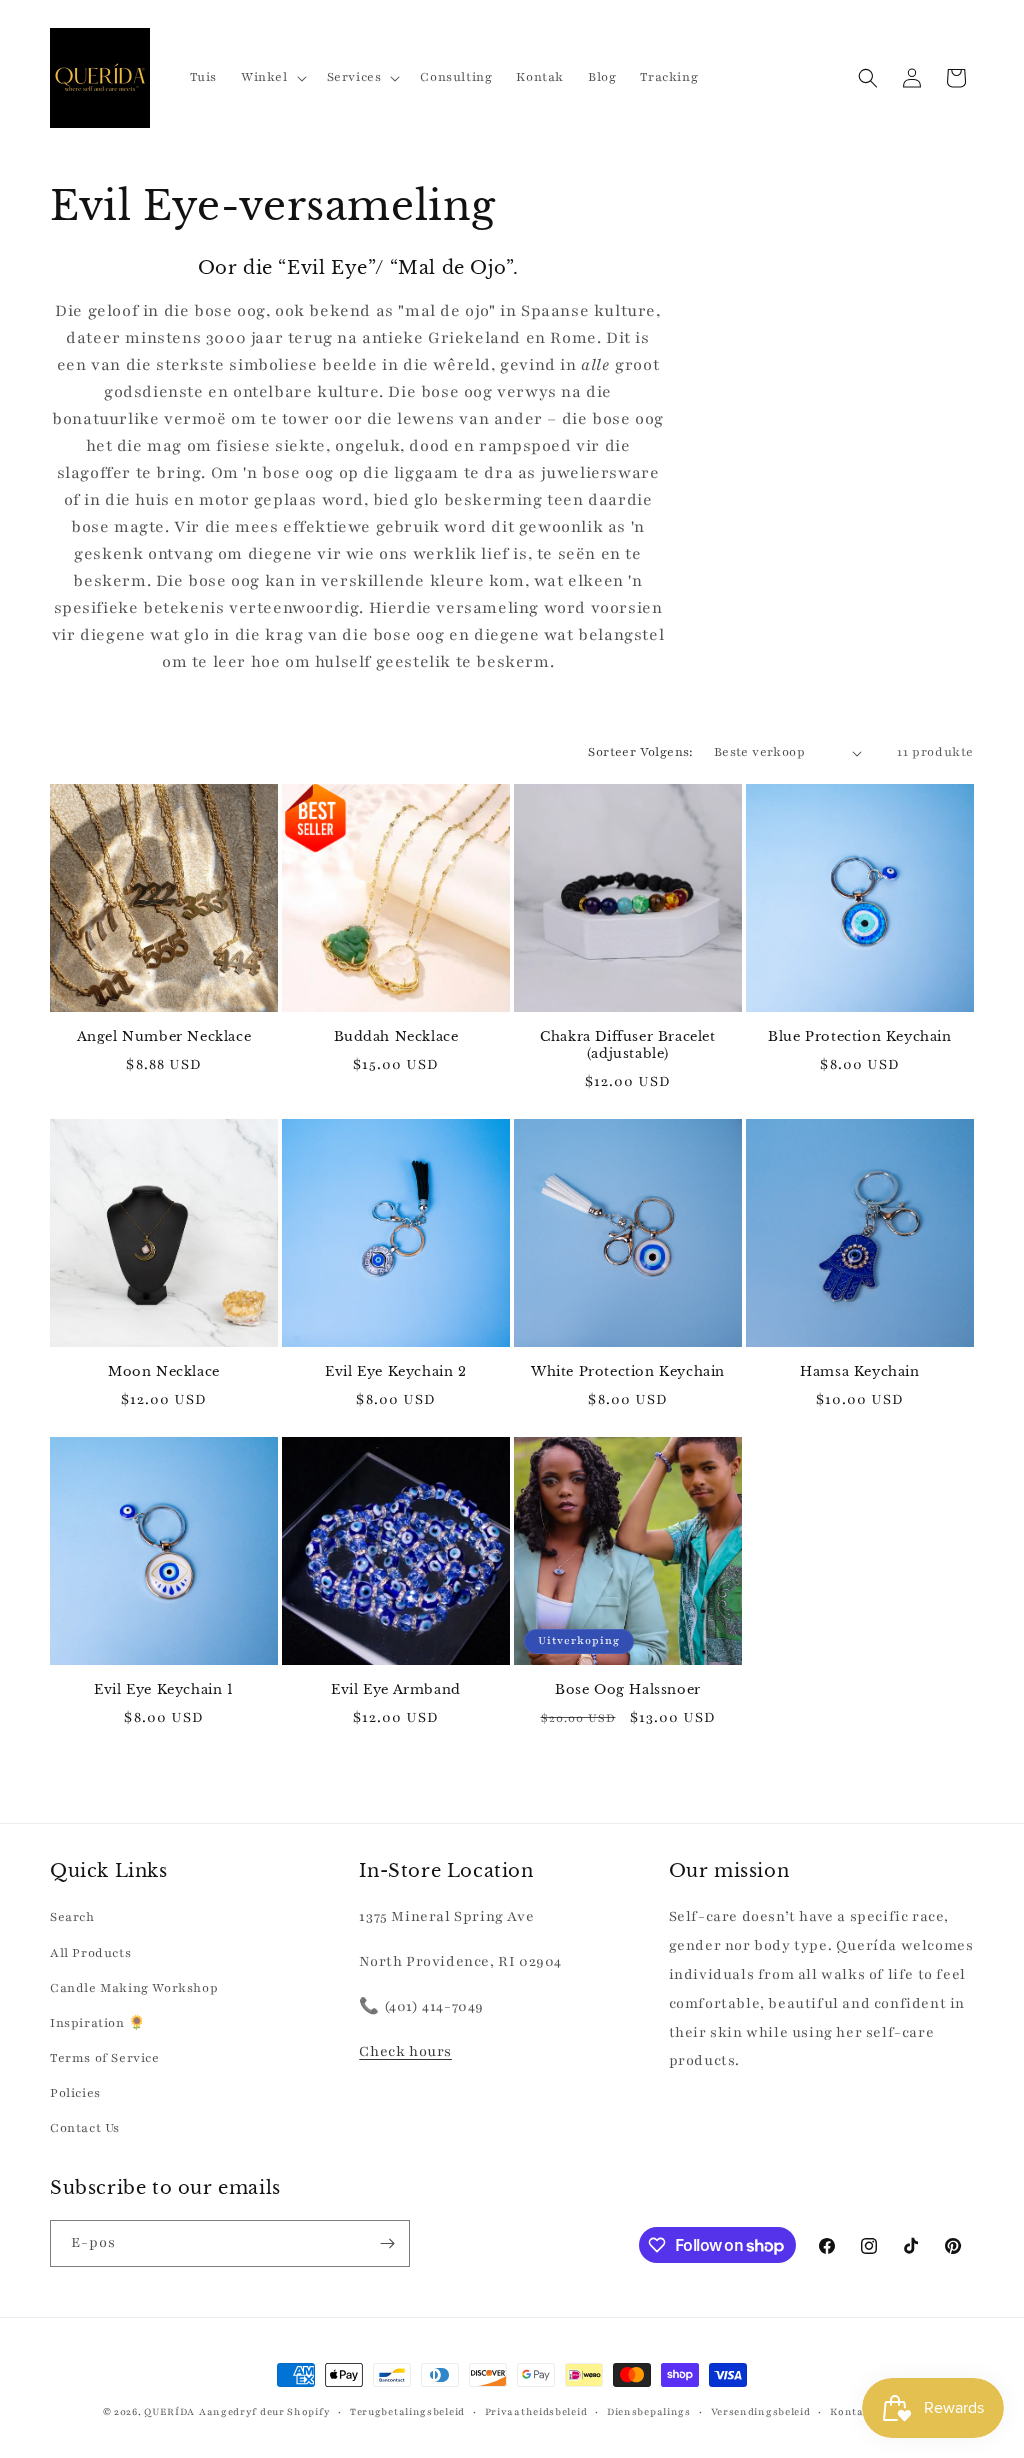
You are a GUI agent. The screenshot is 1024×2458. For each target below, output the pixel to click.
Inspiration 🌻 (98, 2023)
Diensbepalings (649, 2411)
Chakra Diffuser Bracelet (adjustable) (627, 1045)
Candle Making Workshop (134, 1988)
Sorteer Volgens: (640, 752)
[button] (272, 77)
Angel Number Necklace (164, 1037)
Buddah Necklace (396, 1037)
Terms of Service (105, 2058)
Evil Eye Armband (396, 1690)
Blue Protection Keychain (859, 1037)
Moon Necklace (164, 1372)
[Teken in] (387, 2243)
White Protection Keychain (628, 1372)
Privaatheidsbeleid (536, 2411)
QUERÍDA (169, 2411)
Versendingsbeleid (761, 2411)
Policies (75, 2093)
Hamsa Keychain (859, 1372)
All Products (90, 1953)
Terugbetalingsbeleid (407, 2411)
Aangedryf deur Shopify (264, 2411)
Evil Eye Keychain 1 (163, 1690)
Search (72, 1917)
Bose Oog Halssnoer (628, 1690)
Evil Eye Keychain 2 (395, 1372)
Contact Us (85, 2128)
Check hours (405, 2051)
